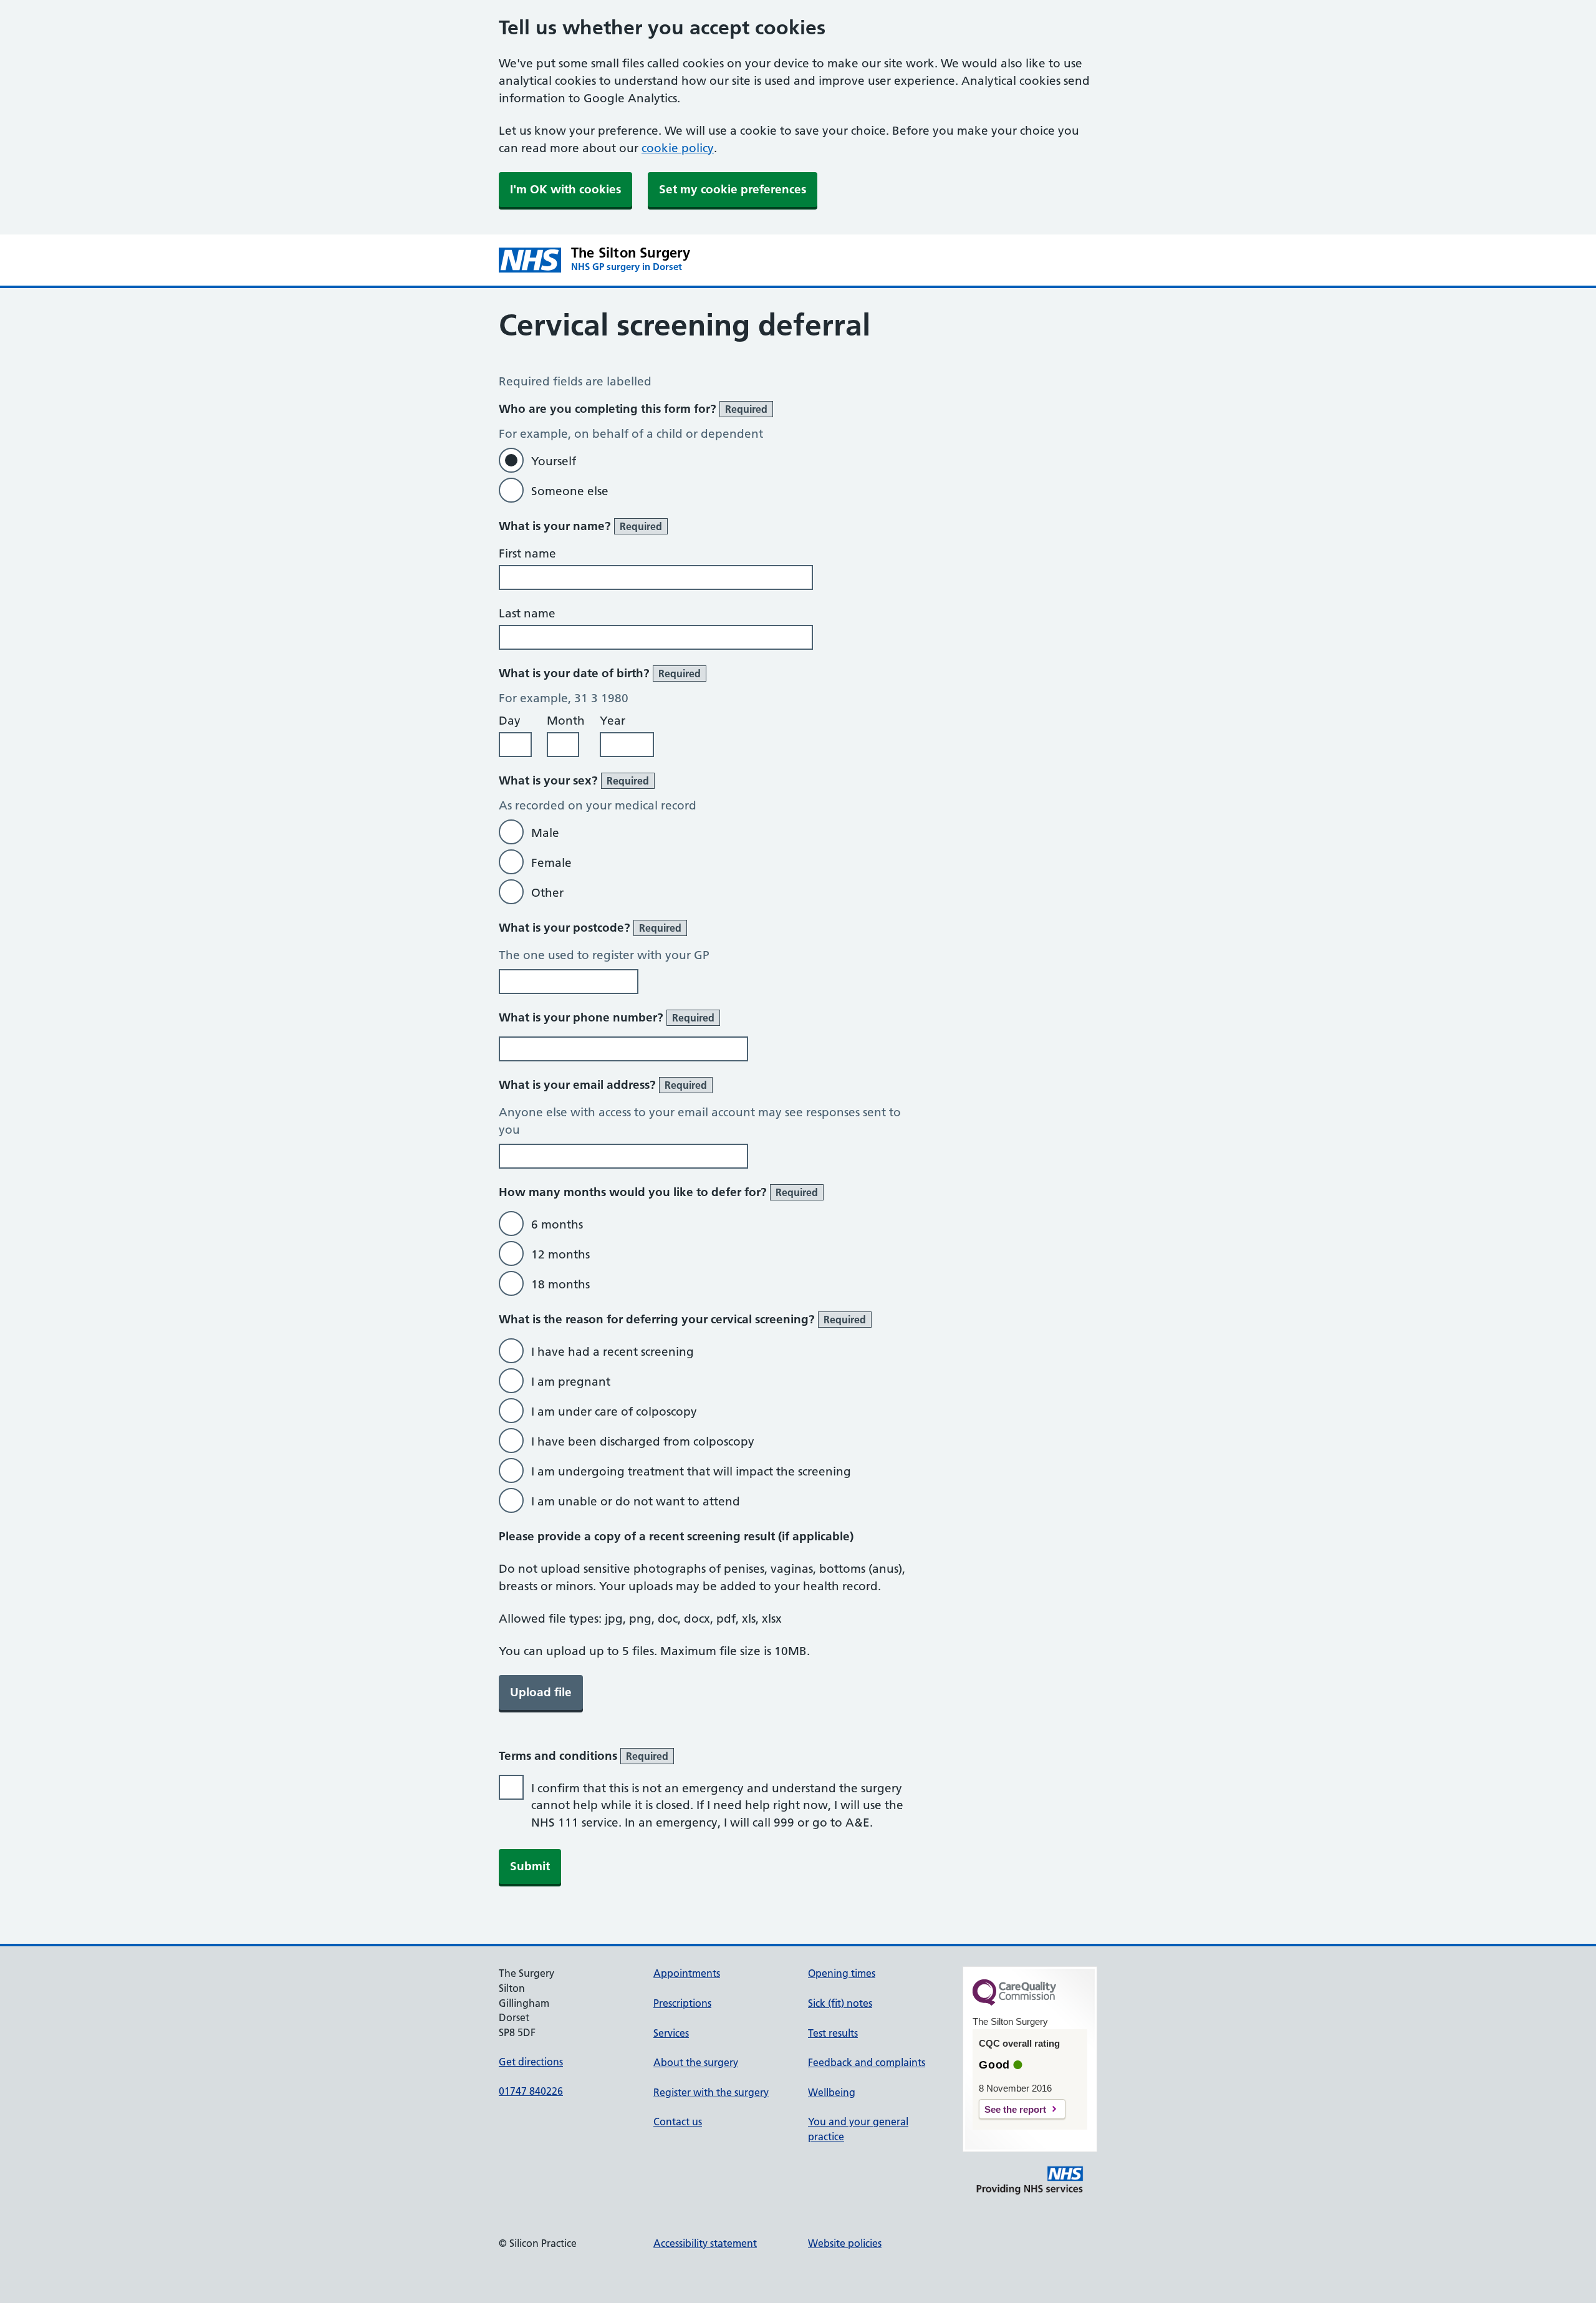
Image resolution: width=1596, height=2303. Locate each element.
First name (527, 553)
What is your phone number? (607, 1017)
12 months (560, 1254)
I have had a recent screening (613, 1352)
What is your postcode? (590, 928)
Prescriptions (682, 2003)
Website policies (845, 2243)
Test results (833, 2033)
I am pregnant (571, 1382)
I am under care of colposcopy (614, 1412)
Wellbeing (832, 2092)
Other (547, 893)
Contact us (678, 2122)
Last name (527, 613)
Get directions (531, 2062)
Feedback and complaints (867, 2062)
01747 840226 (531, 2091)
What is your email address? (603, 1085)
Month (566, 721)
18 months (560, 1284)
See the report (1015, 2109)
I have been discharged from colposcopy (643, 1441)
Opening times (842, 1973)
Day (510, 721)
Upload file (541, 1692)
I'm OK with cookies (565, 189)
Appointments (687, 1973)
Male (545, 833)
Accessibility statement (705, 2243)
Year (613, 721)
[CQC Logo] (1014, 2002)
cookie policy (678, 148)
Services (671, 2033)
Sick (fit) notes (840, 2003)
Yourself (554, 461)
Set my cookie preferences (733, 189)
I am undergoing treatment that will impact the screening (691, 1471)
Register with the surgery (711, 2092)
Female (551, 863)
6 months (557, 1224)
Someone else (570, 491)
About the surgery (696, 2062)
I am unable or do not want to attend (636, 1501)
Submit (530, 1866)
